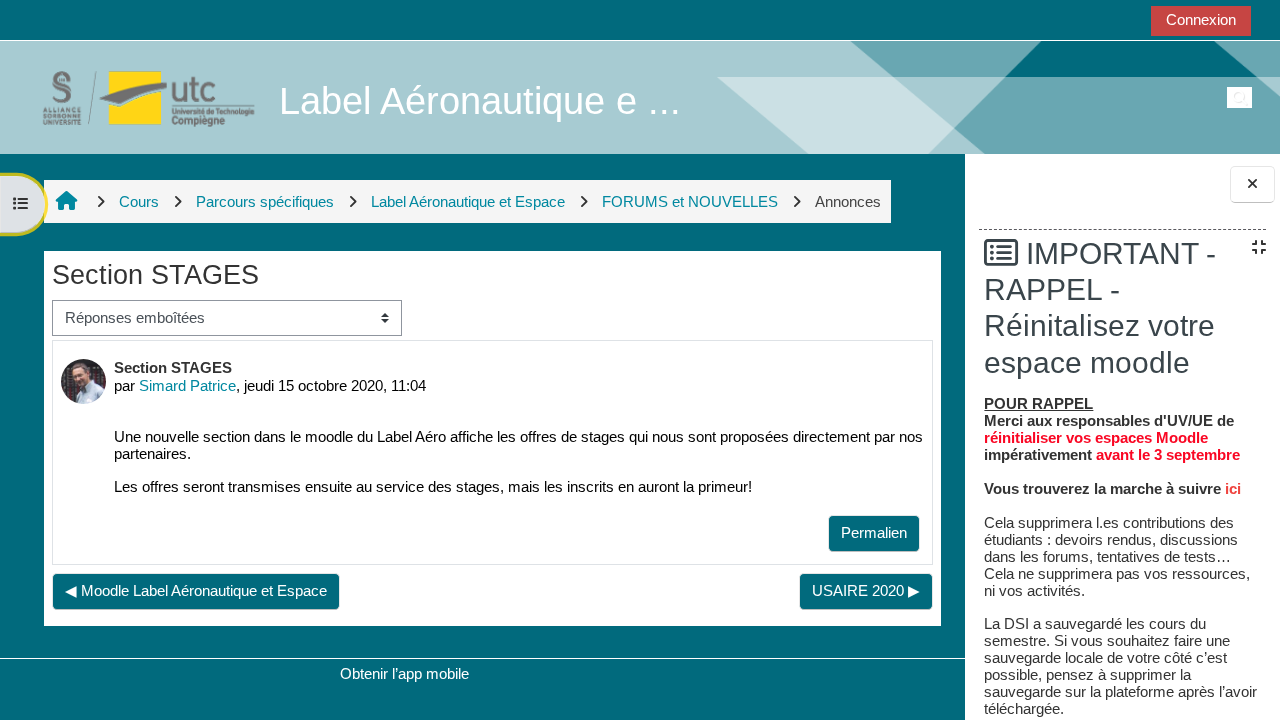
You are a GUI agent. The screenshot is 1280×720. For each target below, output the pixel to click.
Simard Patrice (187, 385)
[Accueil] (138, 96)
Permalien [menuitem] (874, 532)
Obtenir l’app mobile (404, 673)
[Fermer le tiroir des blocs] (1252, 184)
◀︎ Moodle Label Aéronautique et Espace (196, 590)
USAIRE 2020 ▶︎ (866, 590)
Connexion (1201, 19)
